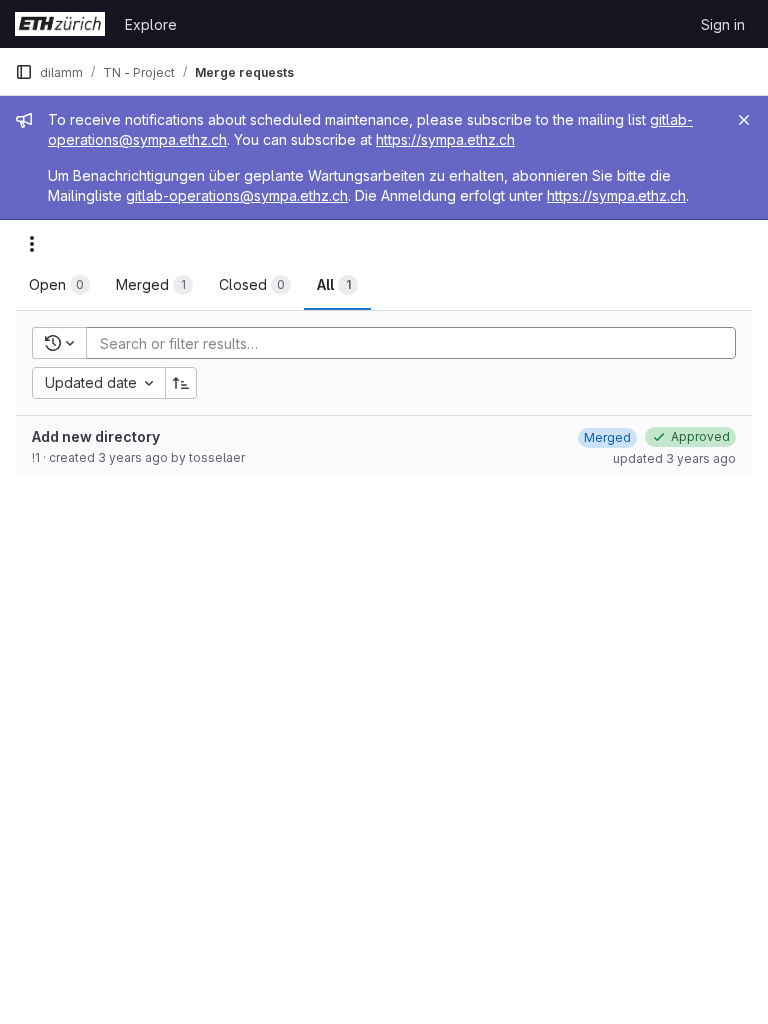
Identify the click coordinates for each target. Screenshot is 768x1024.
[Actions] (32, 244)
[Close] (744, 120)
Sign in (723, 24)
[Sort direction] (181, 383)
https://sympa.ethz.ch (445, 139)
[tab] (59, 285)
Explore (151, 24)
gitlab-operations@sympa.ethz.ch (237, 195)
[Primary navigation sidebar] (24, 72)
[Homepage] (60, 24)
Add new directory (96, 436)
